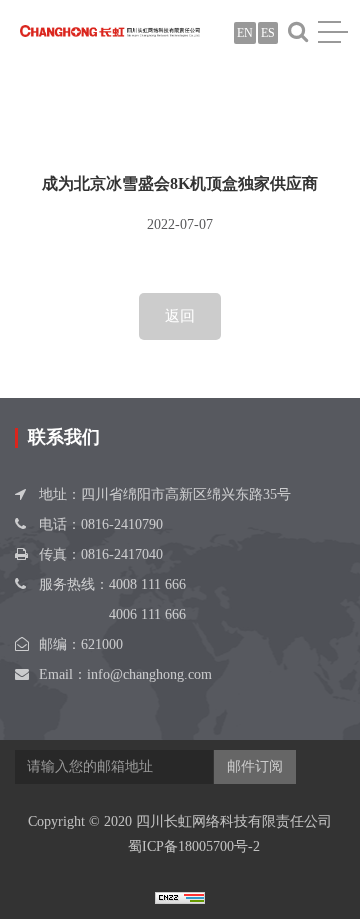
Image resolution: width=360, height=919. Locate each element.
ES (268, 33)
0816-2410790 (122, 524)
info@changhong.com (149, 674)
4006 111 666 (147, 614)
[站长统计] (180, 896)
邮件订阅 (255, 766)
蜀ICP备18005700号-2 (194, 846)
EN (245, 33)
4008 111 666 (147, 584)
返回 (180, 316)
